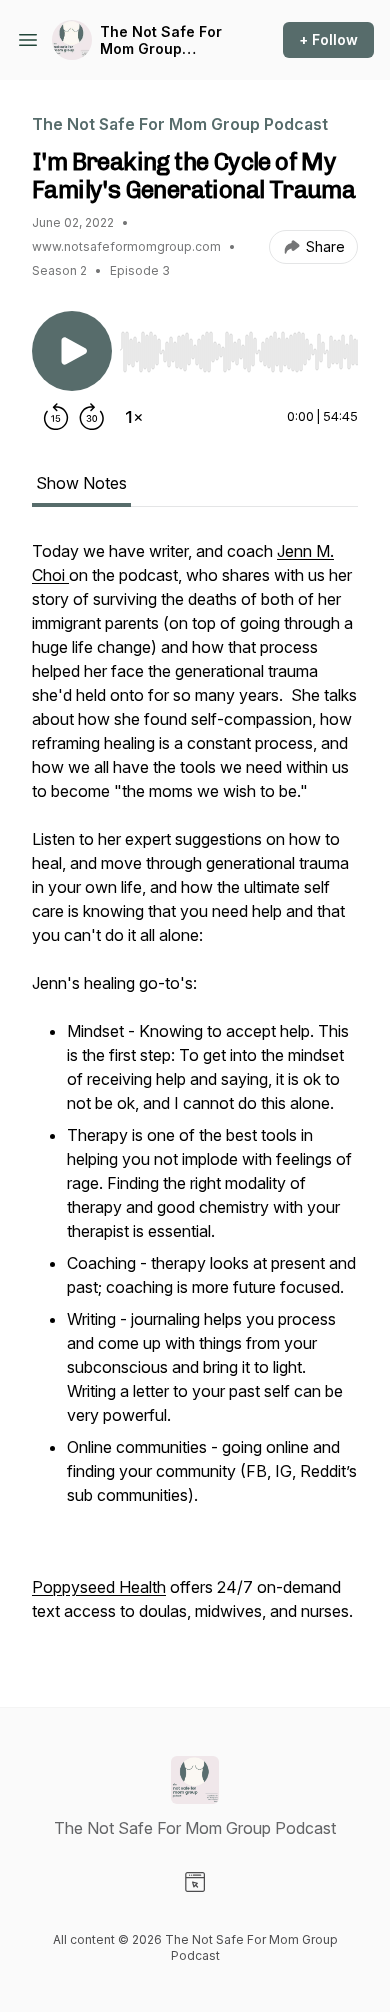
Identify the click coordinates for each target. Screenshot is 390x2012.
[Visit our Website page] (195, 1882)
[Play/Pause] (72, 351)
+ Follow (328, 39)
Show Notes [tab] (81, 483)
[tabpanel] (195, 1091)
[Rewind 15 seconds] (56, 417)
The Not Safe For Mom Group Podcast (161, 40)
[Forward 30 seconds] (92, 417)
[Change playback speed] (134, 417)
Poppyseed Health (99, 1587)
